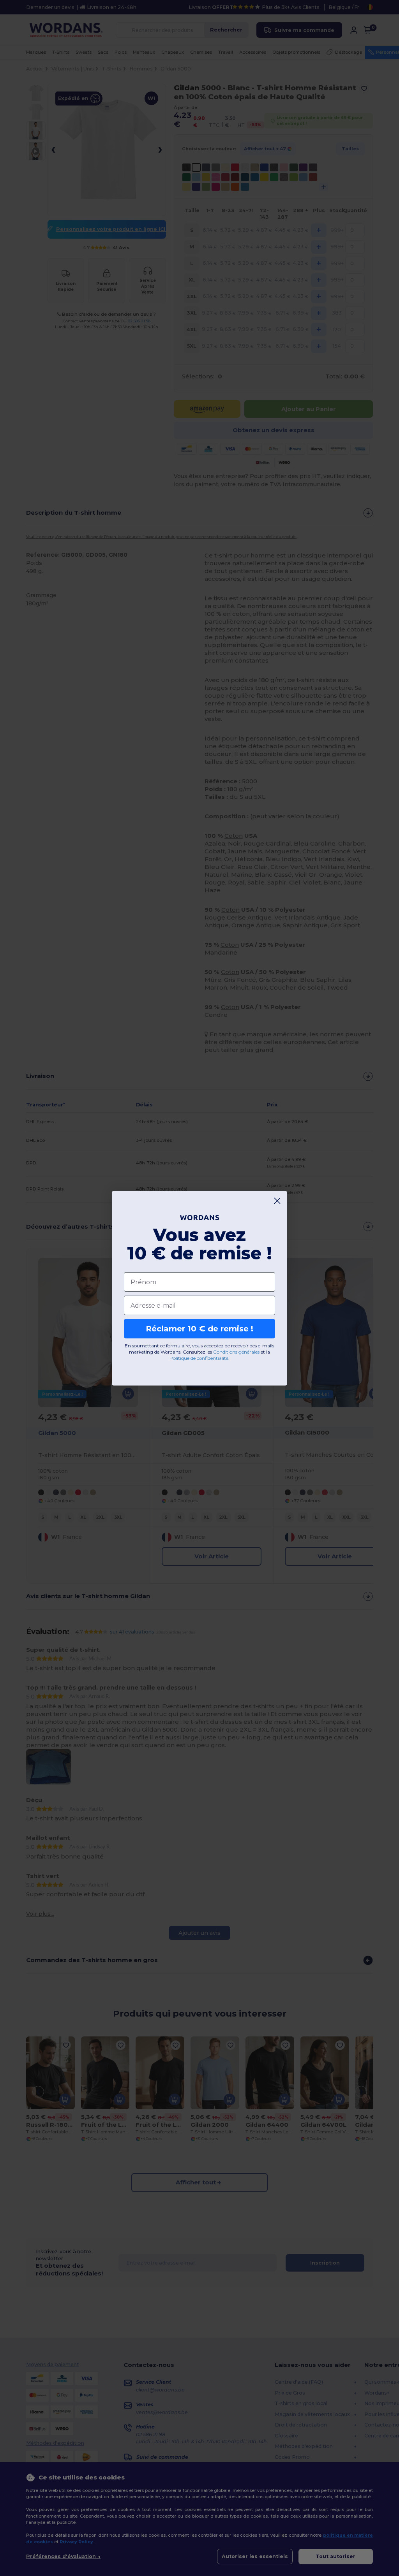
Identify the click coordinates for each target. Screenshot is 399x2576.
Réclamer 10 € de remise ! (199, 1329)
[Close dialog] (277, 1201)
